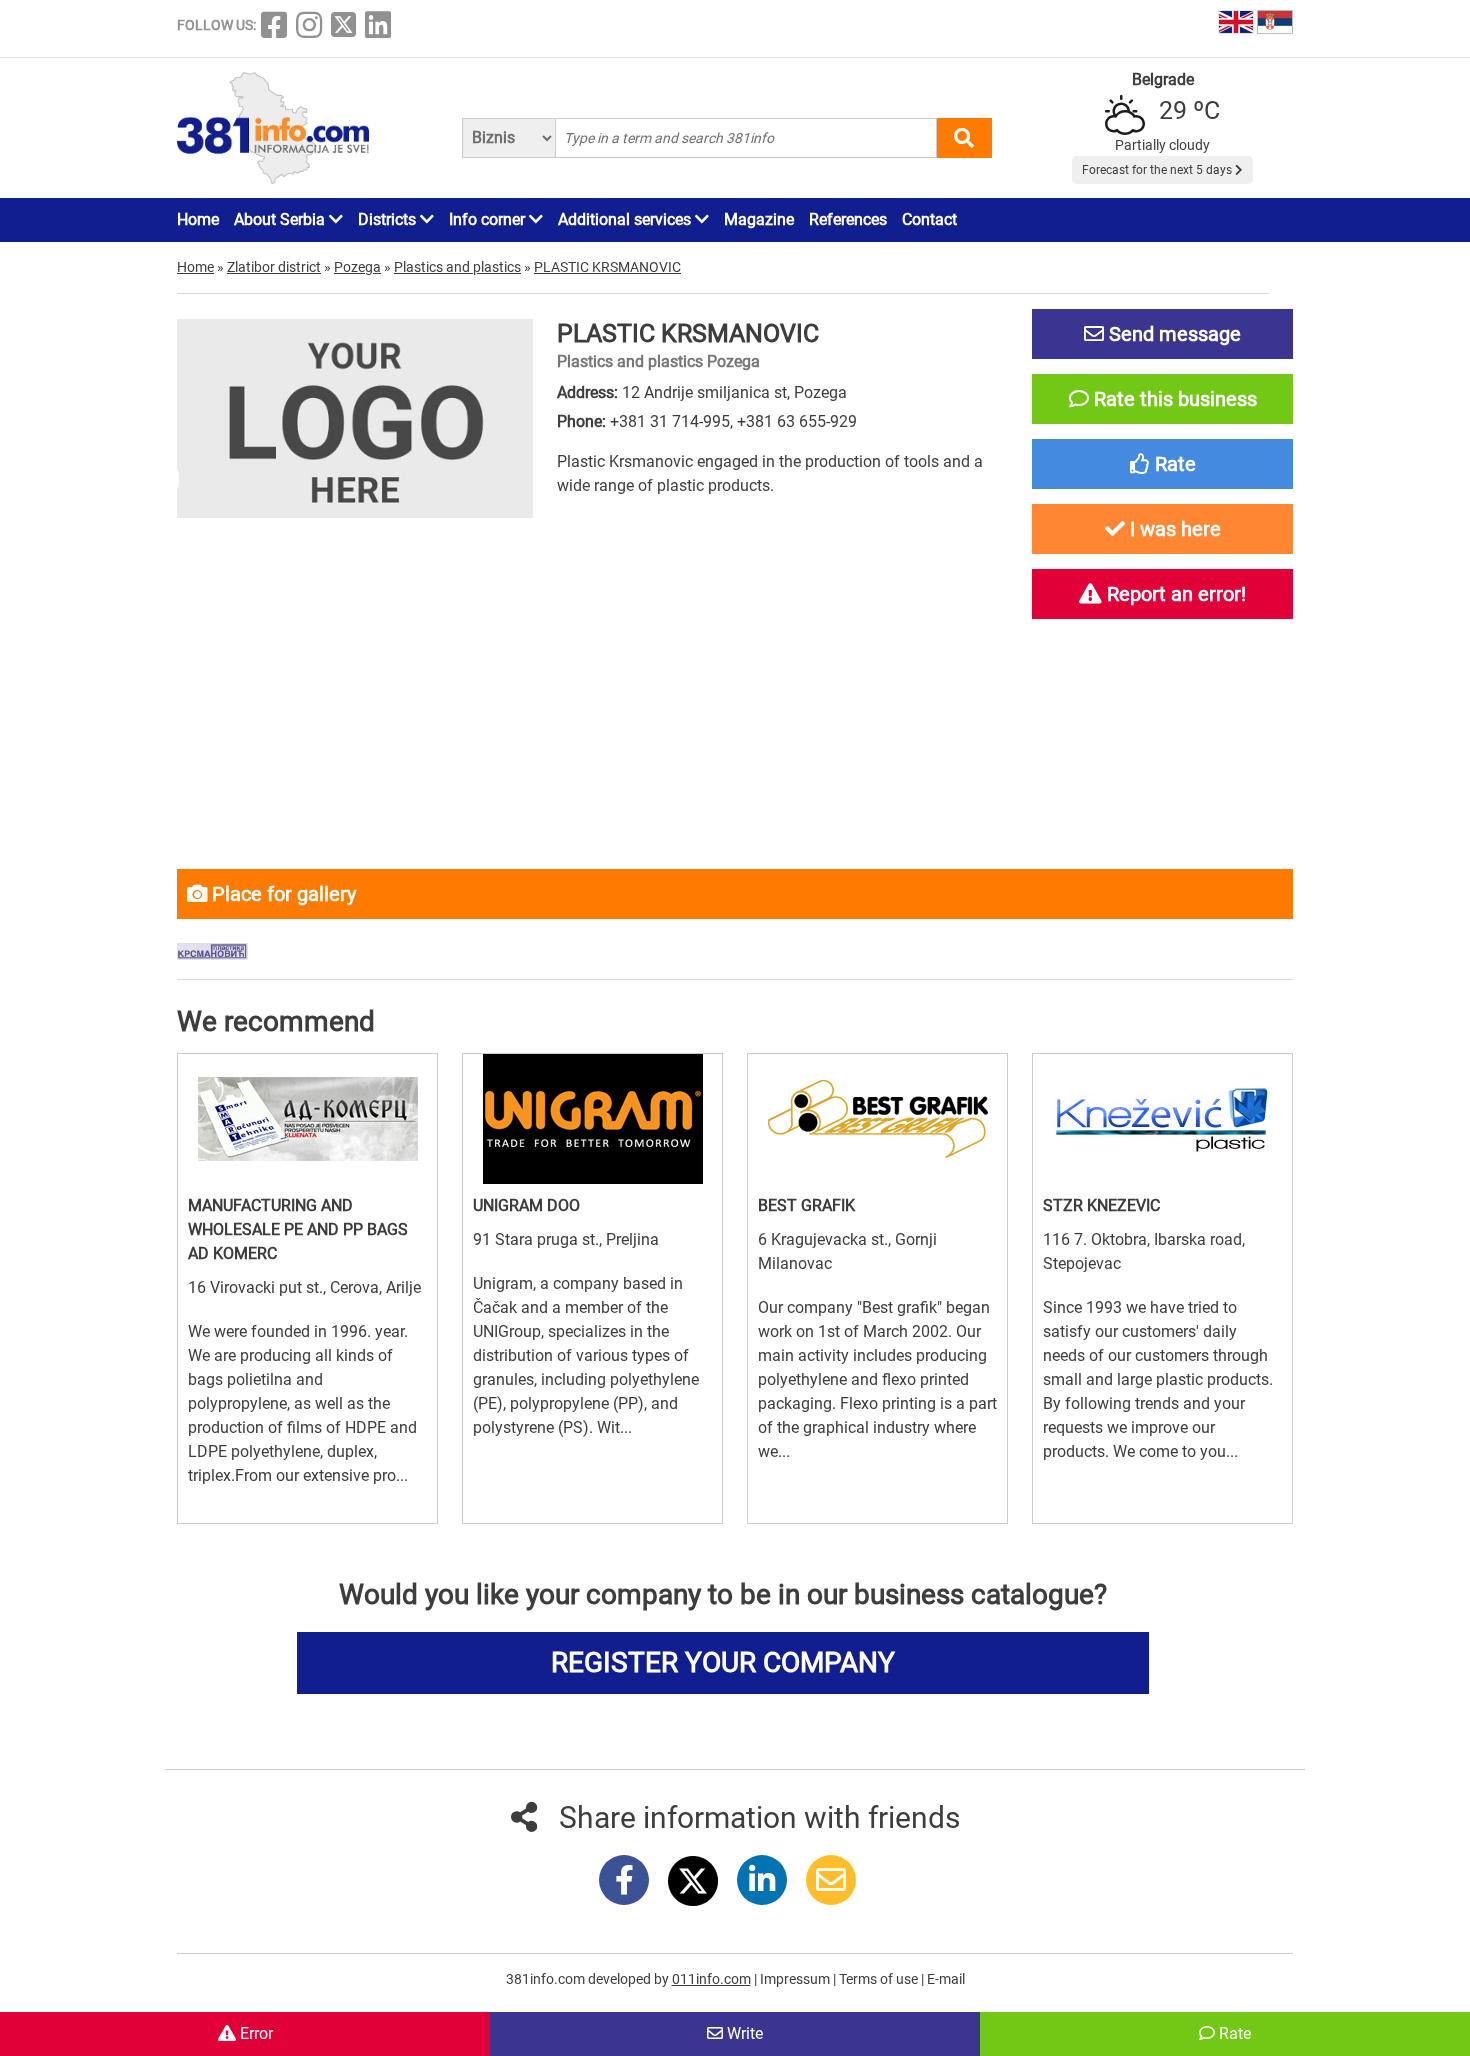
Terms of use (880, 1979)
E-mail (946, 1979)
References (848, 219)
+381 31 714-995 (670, 421)
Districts (389, 219)
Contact (929, 219)
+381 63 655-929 (797, 421)
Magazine (759, 219)
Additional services (626, 219)
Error (254, 2033)
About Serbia (281, 219)
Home (198, 219)
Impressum (796, 1979)
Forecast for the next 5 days (1158, 170)
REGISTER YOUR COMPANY (723, 1662)
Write (743, 2033)
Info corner (489, 219)
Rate (1233, 2033)
